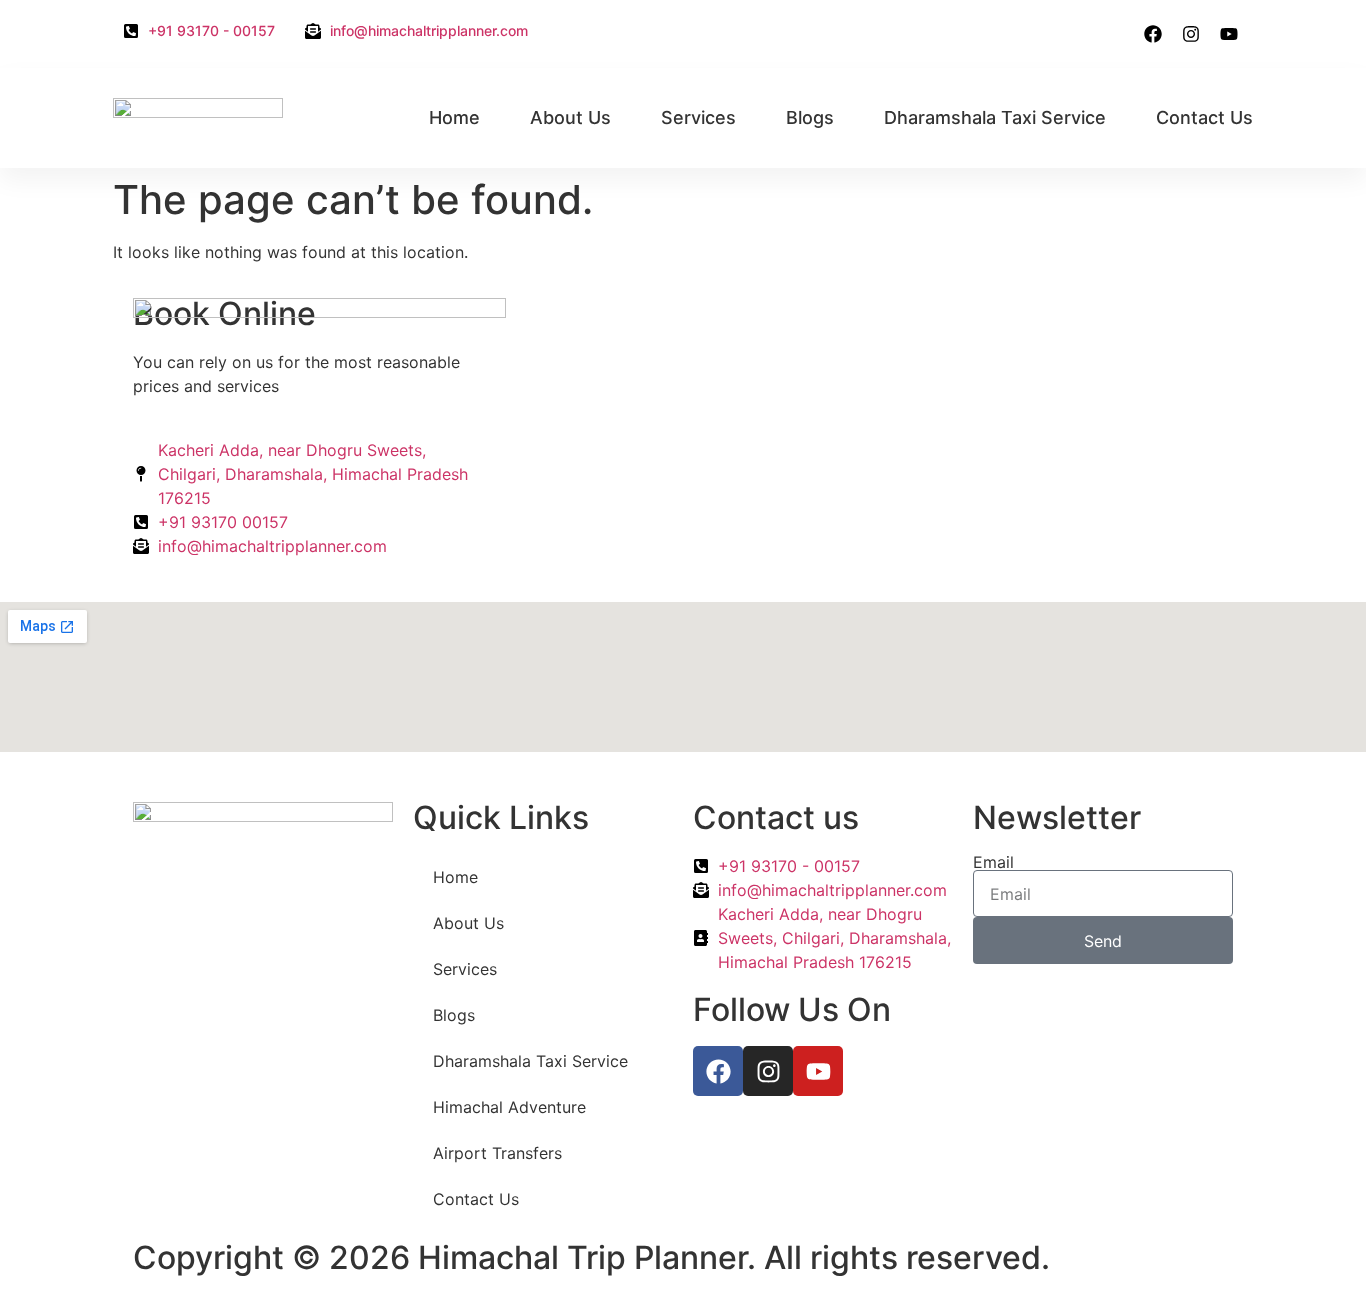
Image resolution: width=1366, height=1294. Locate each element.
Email (993, 862)
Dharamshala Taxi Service (995, 117)
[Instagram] (1191, 34)
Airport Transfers (497, 1153)
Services (698, 117)
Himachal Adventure (509, 1107)
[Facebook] (1153, 34)
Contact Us (1204, 117)
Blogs (810, 117)
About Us (570, 117)
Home (454, 117)
